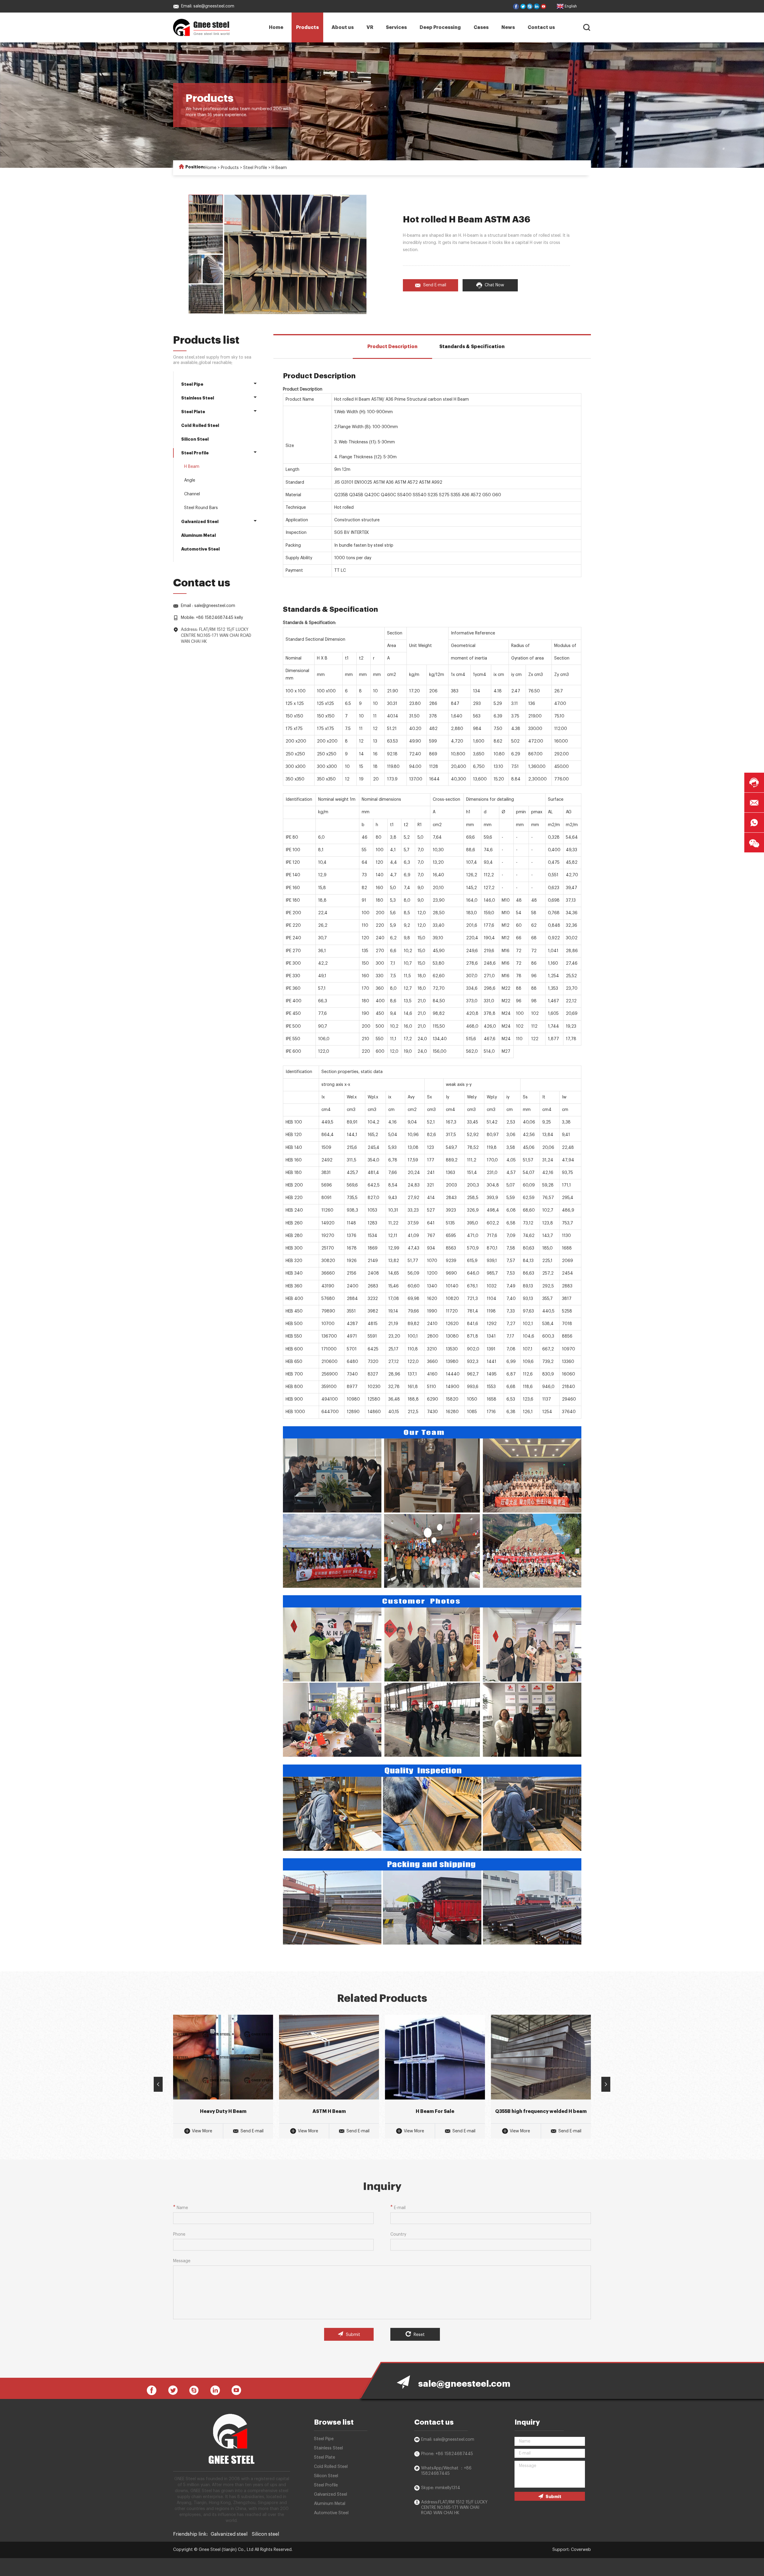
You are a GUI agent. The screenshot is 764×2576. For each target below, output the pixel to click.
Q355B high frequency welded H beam (541, 2111)
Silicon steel (265, 2534)
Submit (352, 2335)
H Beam (279, 168)
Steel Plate (193, 412)
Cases (481, 27)
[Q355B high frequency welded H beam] (541, 2057)
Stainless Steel (198, 398)
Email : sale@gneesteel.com (208, 606)
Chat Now (494, 285)
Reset (419, 2335)
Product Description (392, 347)
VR (370, 27)
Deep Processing (440, 27)
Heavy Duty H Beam (223, 2111)
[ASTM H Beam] (329, 2057)
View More (202, 2131)
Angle (190, 480)
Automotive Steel (200, 549)
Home (276, 27)
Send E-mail (435, 285)
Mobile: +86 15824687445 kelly (212, 618)
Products (307, 27)
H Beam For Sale (435, 2111)
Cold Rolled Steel (200, 425)
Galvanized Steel (200, 522)
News (508, 27)
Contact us (541, 27)
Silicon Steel (195, 439)
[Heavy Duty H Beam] (223, 2057)
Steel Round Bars (201, 508)
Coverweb (581, 2550)
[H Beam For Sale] (435, 2057)
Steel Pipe (192, 384)
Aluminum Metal (198, 535)
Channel (192, 494)
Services (396, 27)
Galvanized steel (229, 2534)
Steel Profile (255, 168)
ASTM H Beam (329, 2111)
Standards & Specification (472, 347)
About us (343, 27)
